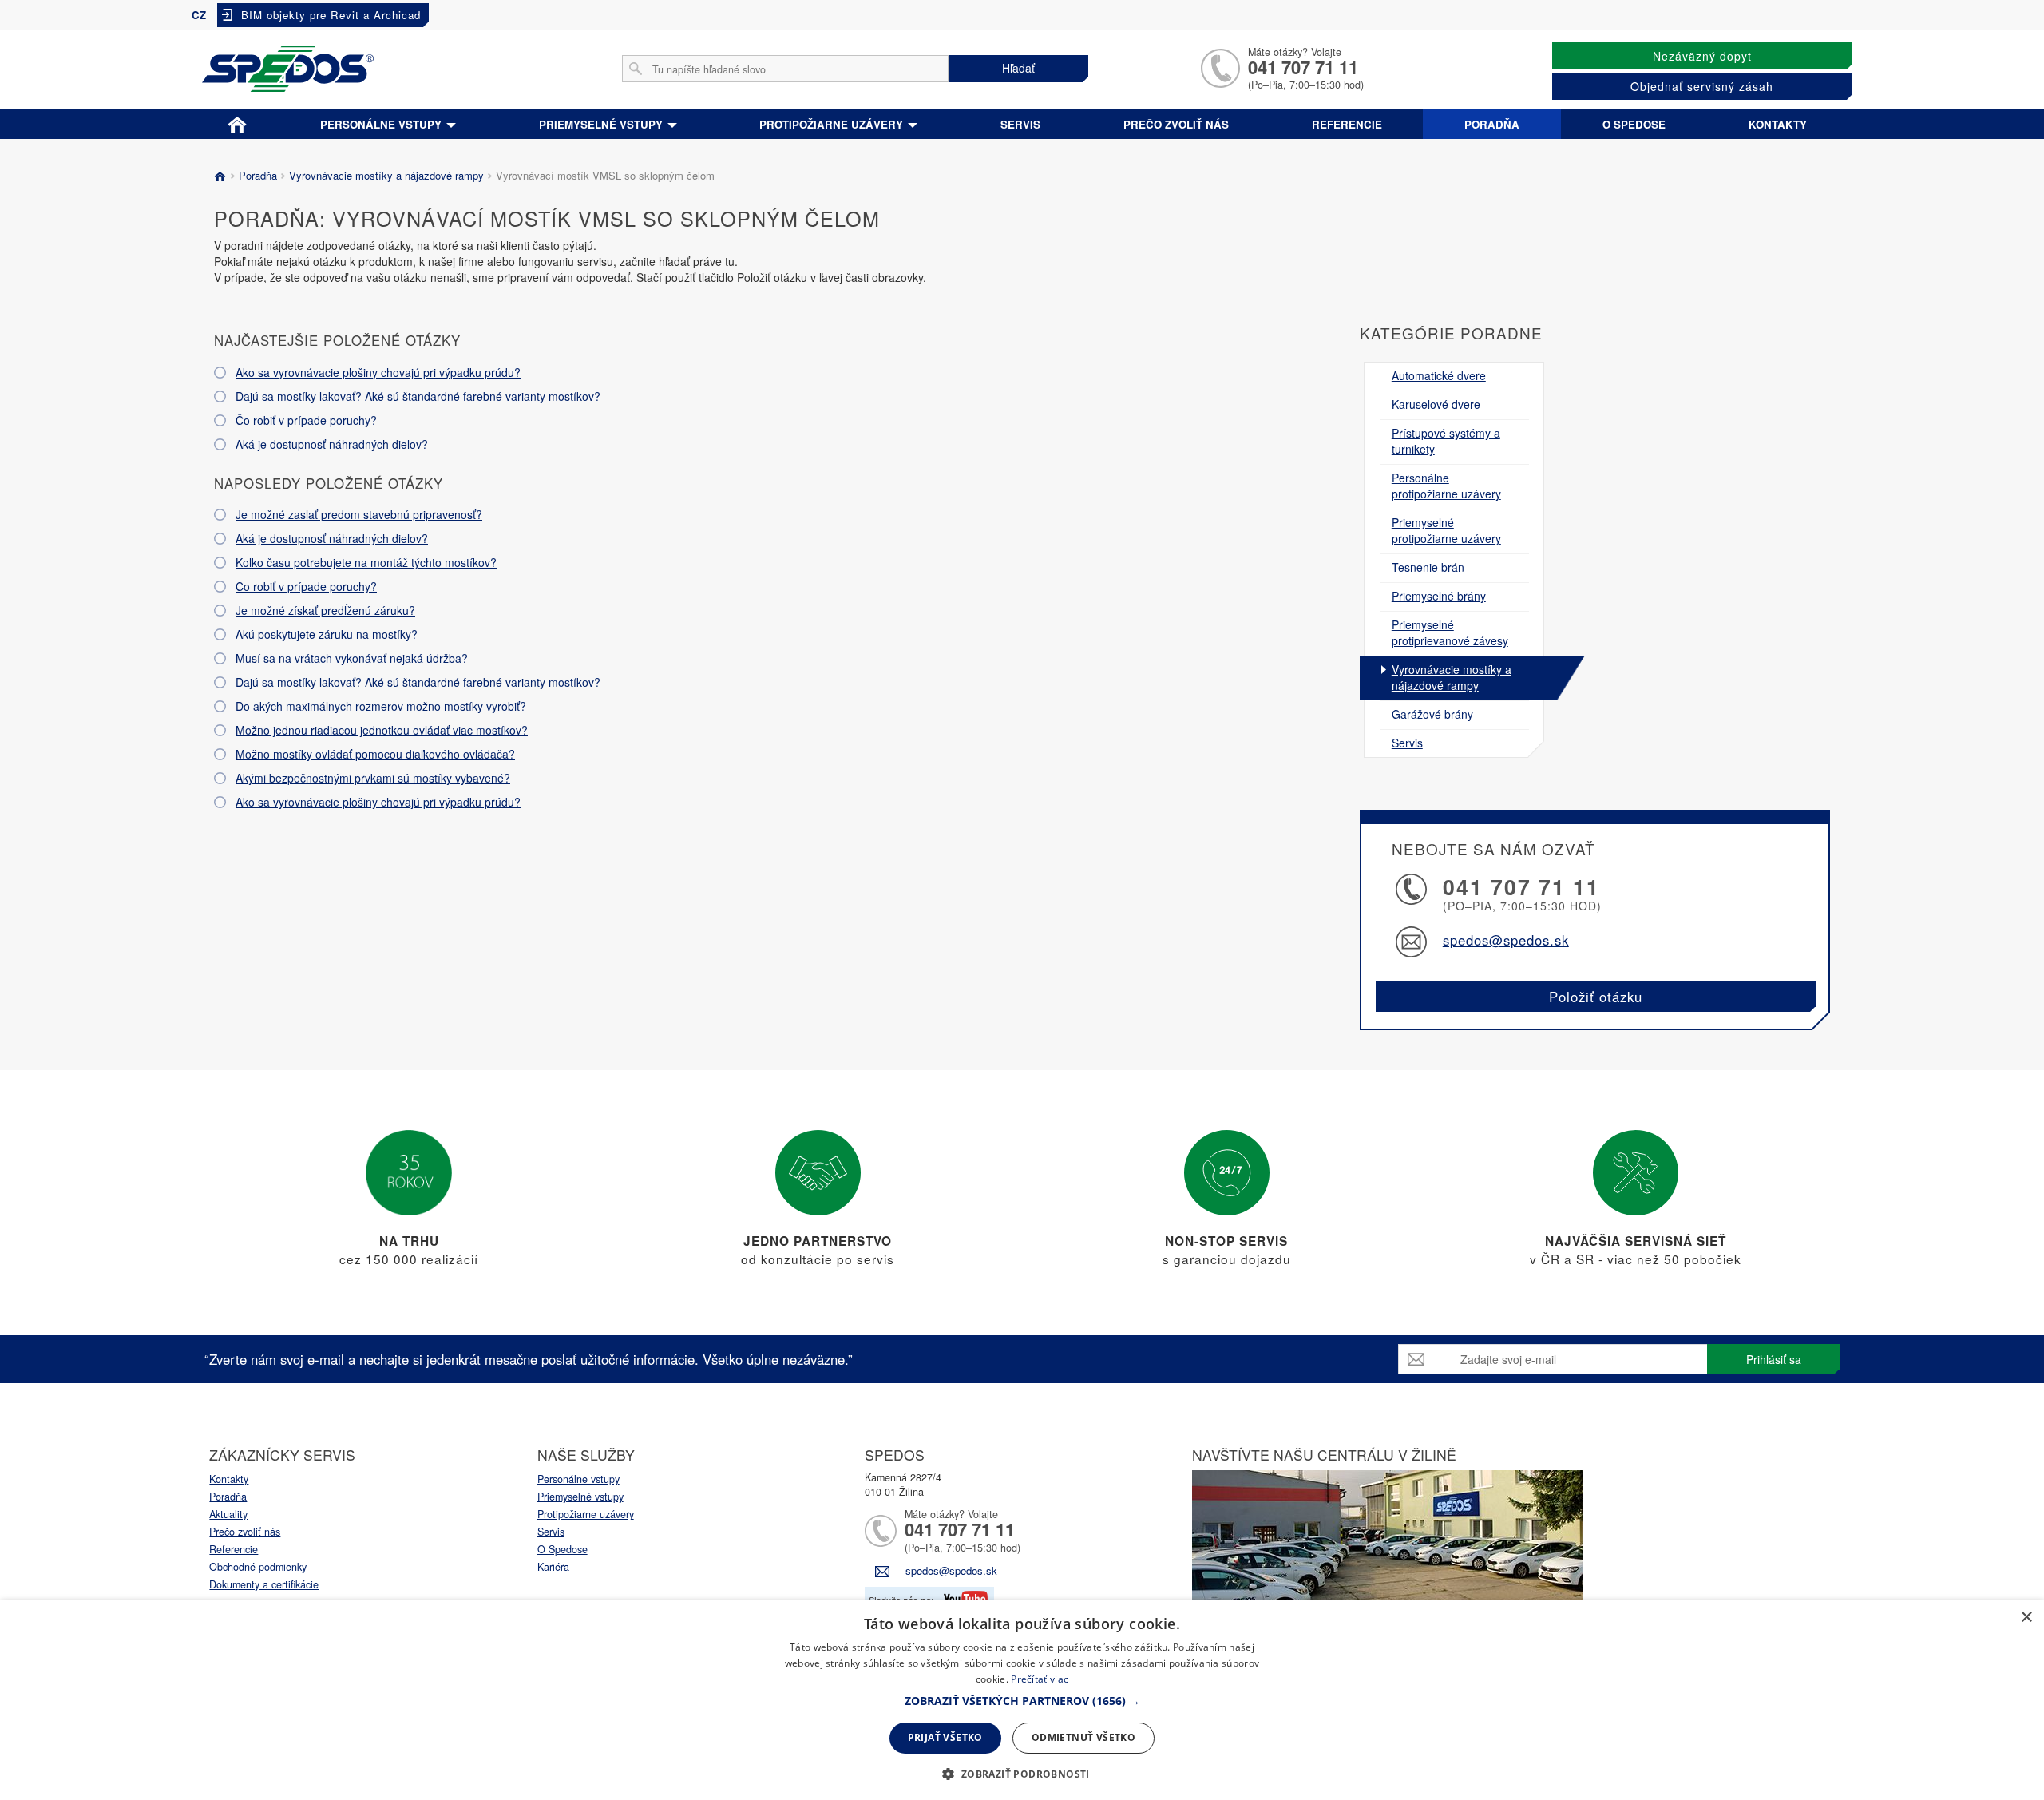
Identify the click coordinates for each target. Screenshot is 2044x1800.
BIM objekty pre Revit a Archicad (331, 15)
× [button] (2026, 1618)
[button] (1022, 1701)
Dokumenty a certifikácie (264, 1584)
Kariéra (553, 1567)
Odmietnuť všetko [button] (1083, 1737)
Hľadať (1018, 68)
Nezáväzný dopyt (1702, 56)
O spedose (1634, 124)
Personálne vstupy (382, 124)
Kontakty (1778, 124)
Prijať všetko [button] (945, 1737)
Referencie (1347, 124)
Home (237, 121)
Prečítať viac (1040, 1679)
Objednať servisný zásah (1702, 86)
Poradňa (1492, 124)
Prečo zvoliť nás (1176, 124)
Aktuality (228, 1514)
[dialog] (1022, 1700)
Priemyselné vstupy (602, 124)
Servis (1020, 124)
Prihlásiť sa (1774, 1359)
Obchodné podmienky (258, 1567)
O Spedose (562, 1549)
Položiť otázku (1596, 997)
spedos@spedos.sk (1506, 940)
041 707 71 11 (1303, 67)
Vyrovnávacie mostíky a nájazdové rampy (386, 175)
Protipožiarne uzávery (833, 124)
